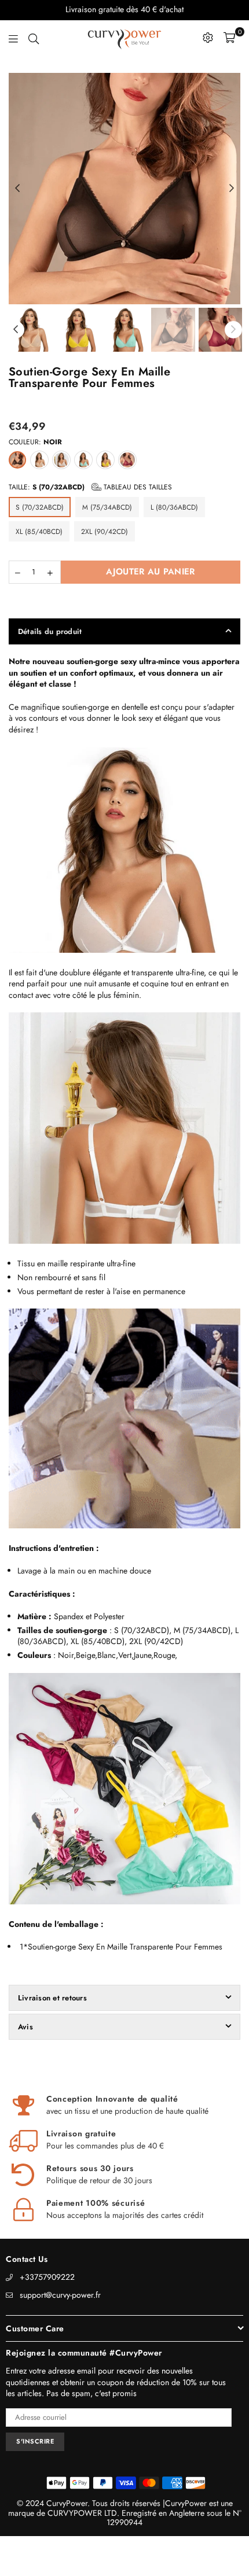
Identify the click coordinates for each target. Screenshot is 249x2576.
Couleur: (35, 442)
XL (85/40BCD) (39, 532)
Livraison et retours (52, 1998)
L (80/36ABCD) (174, 507)
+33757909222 (47, 2277)
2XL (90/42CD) (105, 532)
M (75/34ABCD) (107, 507)
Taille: (90, 487)
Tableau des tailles (137, 487)
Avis (25, 2027)
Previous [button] (17, 189)
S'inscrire (35, 2441)
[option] (124, 189)
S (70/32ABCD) (40, 507)
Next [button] (232, 189)
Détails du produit (50, 631)
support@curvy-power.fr (60, 2295)
